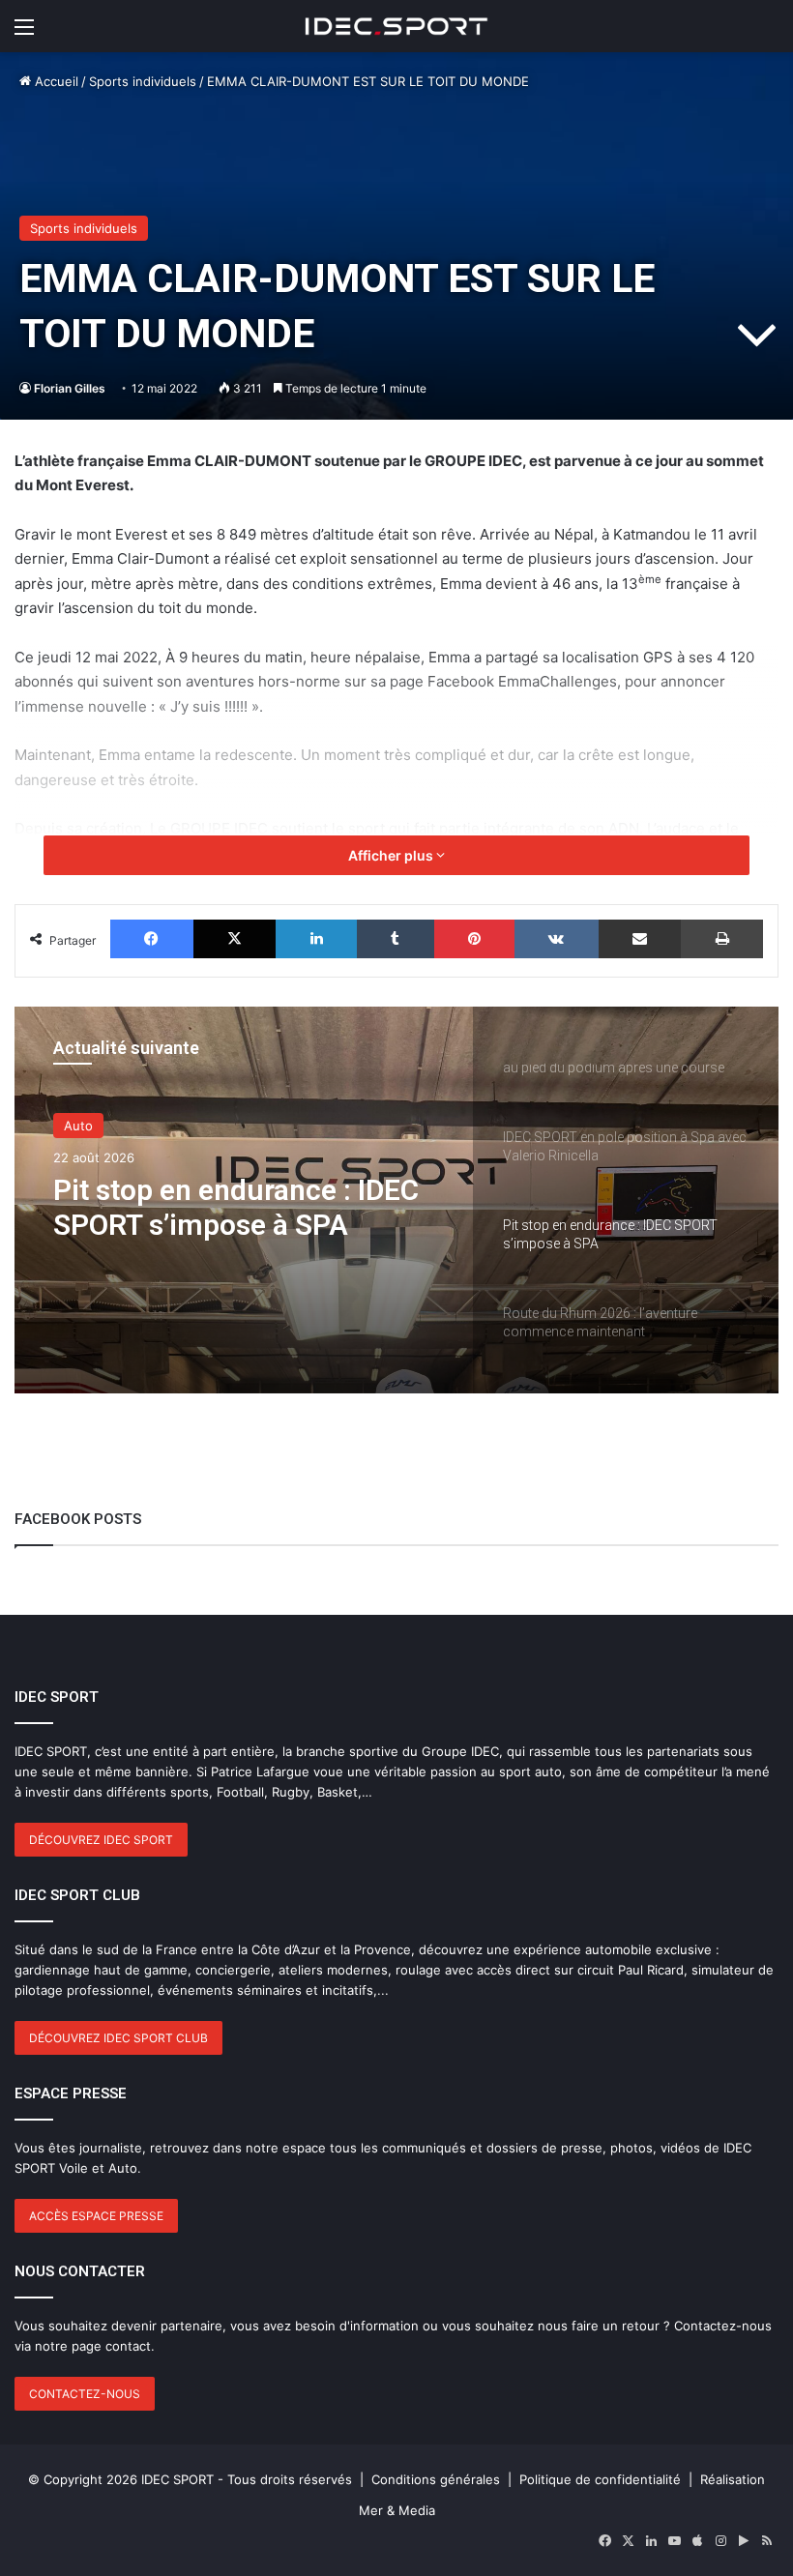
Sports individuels (143, 81)
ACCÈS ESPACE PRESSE (96, 2216)
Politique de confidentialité (600, 2479)
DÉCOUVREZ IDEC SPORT (101, 1840)
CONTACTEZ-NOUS (85, 2394)
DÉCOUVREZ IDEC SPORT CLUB (118, 2038)
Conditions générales (436, 2479)
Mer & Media (397, 2510)
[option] (396, 1200)
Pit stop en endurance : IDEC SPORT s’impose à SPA (236, 1207)
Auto (78, 1126)
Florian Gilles (70, 388)
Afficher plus (392, 855)
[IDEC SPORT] (396, 26)
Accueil (55, 81)
